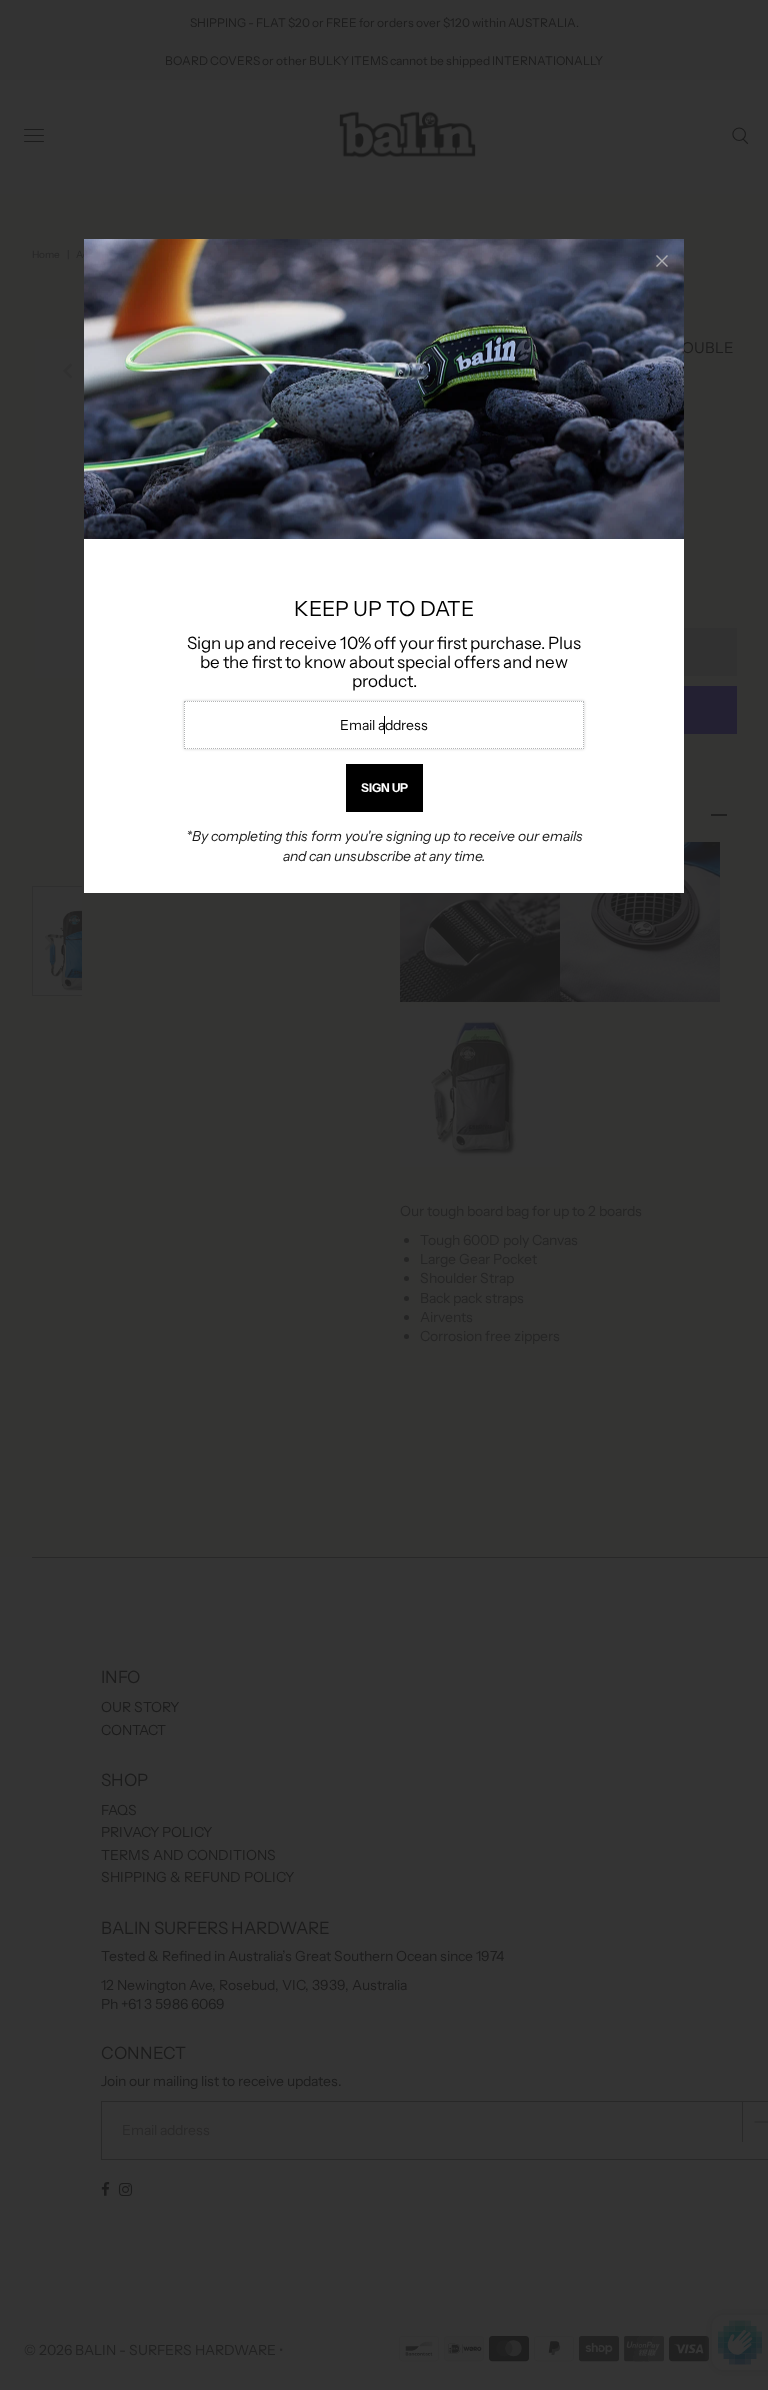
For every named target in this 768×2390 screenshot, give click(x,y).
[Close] (662, 261)
